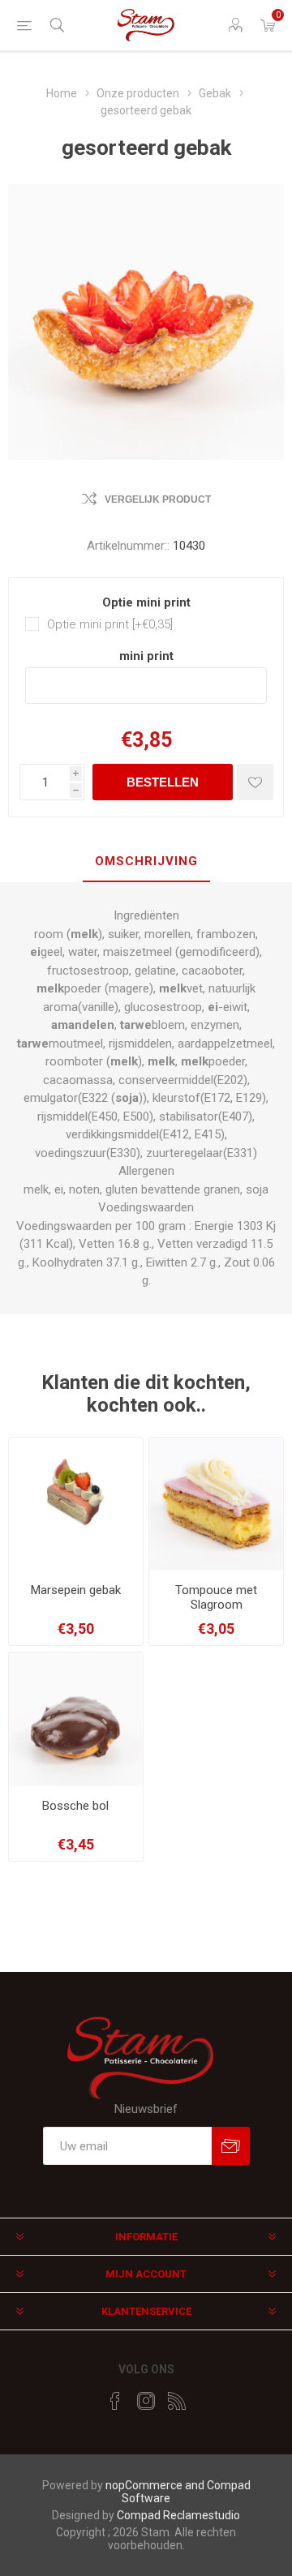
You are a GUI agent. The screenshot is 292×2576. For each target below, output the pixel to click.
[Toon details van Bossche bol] (76, 1719)
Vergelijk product (158, 499)
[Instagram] (146, 2401)
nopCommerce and (156, 2485)
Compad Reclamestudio (178, 2515)
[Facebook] (115, 2401)
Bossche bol (75, 1806)
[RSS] (177, 2401)
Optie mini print (146, 602)
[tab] (146, 862)
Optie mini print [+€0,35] (110, 624)
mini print (146, 656)
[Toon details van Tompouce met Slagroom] (216, 1504)
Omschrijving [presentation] (146, 861)
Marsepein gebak (76, 1590)
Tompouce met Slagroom (216, 1597)
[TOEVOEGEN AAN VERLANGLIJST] (255, 782)
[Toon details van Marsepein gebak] (76, 1504)
